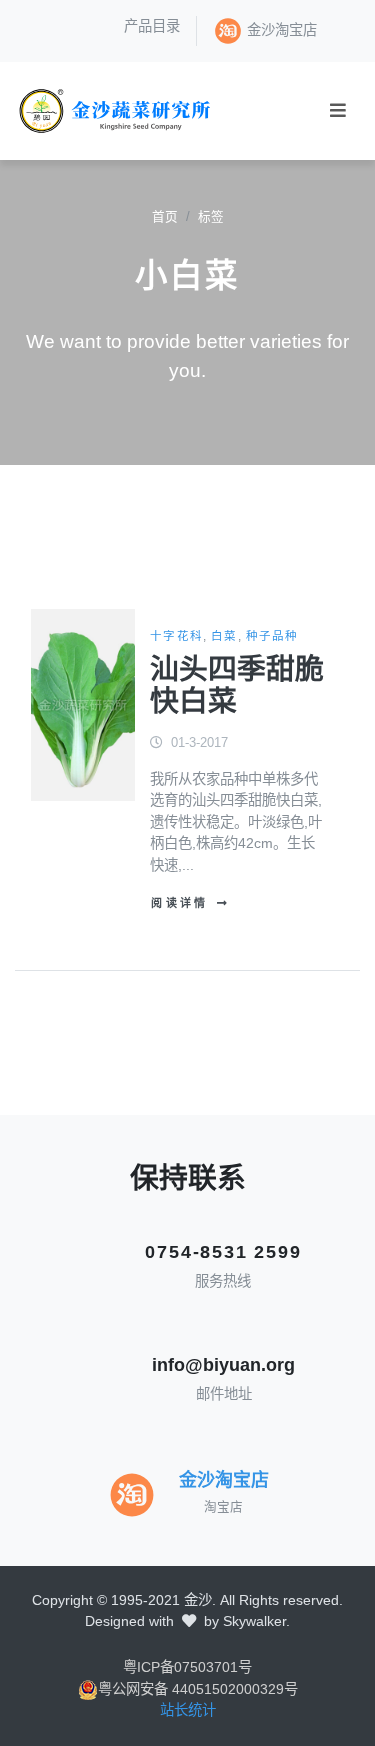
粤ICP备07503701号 (187, 1667)
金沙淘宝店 (282, 30)
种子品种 (272, 636)
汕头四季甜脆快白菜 (237, 685)
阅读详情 (179, 903)
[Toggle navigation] (338, 110)
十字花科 (176, 636)
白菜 (224, 636)
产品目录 (152, 26)
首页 (165, 217)
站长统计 (188, 1710)
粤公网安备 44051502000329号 (198, 1689)
